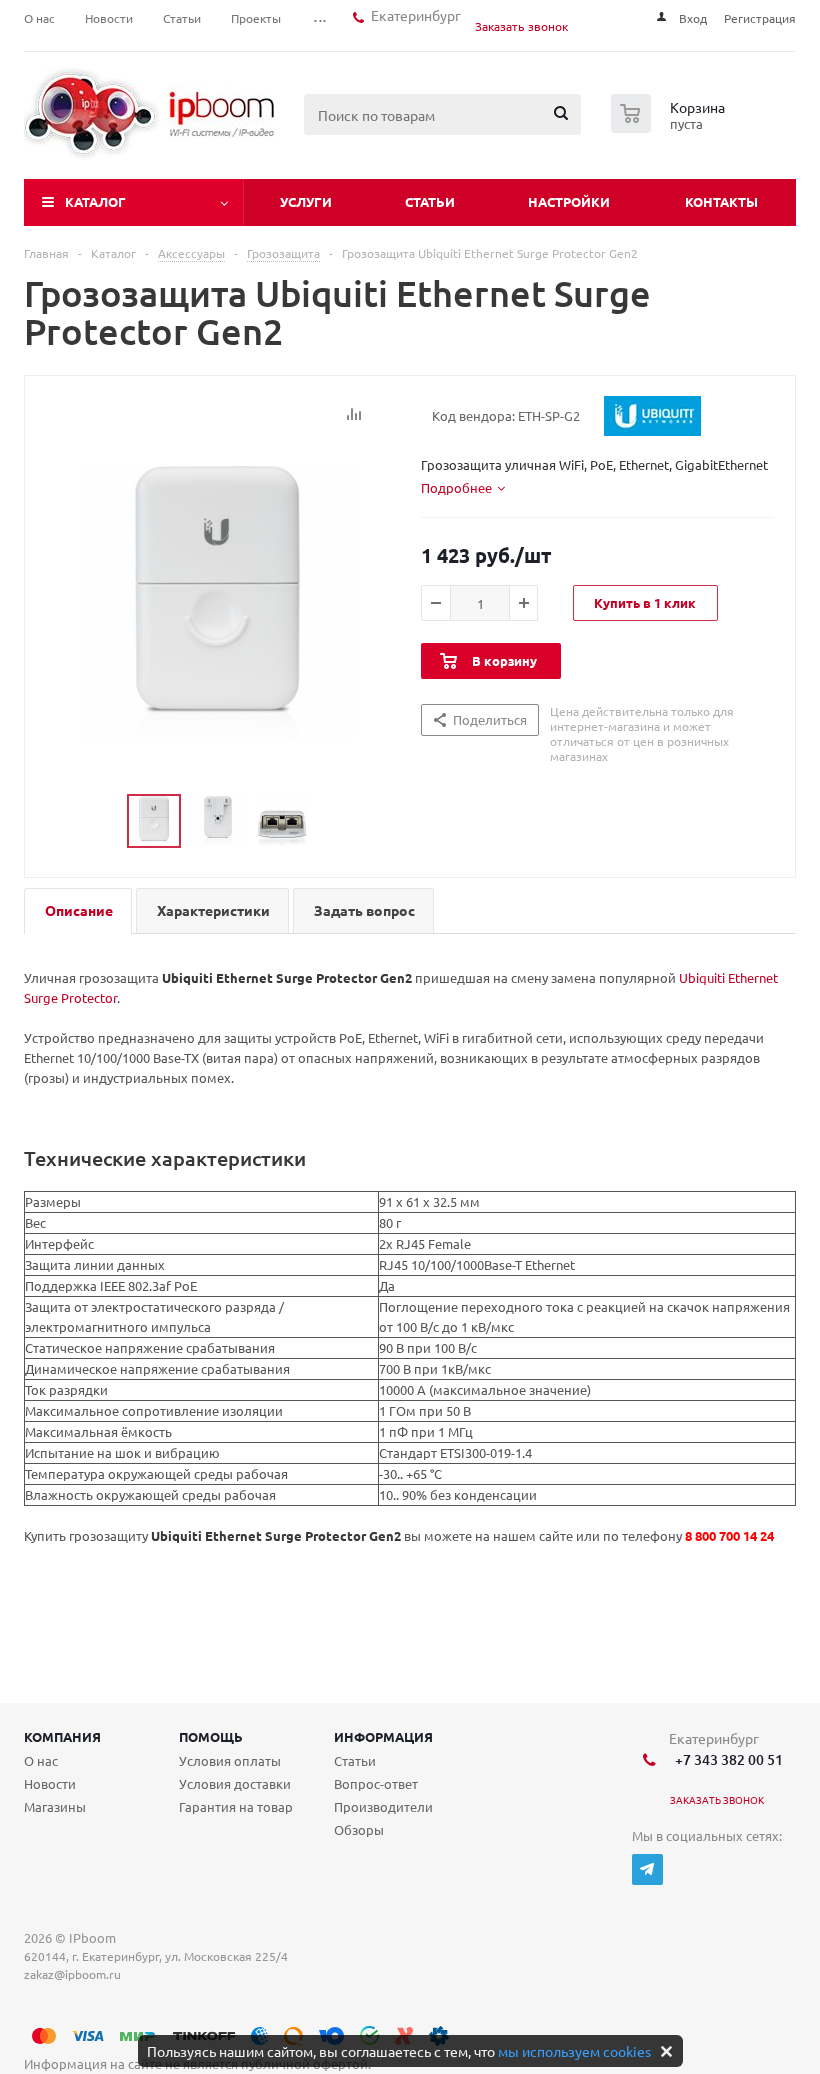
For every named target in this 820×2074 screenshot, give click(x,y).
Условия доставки (235, 1783)
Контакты (721, 201)
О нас (41, 1760)
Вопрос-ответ (376, 1783)
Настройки (569, 201)
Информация (383, 1736)
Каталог (95, 201)
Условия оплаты (230, 1760)
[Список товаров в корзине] (670, 127)
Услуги (306, 201)
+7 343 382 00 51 (726, 1759)
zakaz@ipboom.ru (75, 1974)
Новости (50, 1783)
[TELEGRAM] (647, 1869)
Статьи (430, 201)
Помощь (211, 1736)
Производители (383, 1806)
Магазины (55, 1806)
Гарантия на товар (236, 1806)
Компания (62, 1736)
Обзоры (359, 1829)
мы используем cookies (574, 2051)
